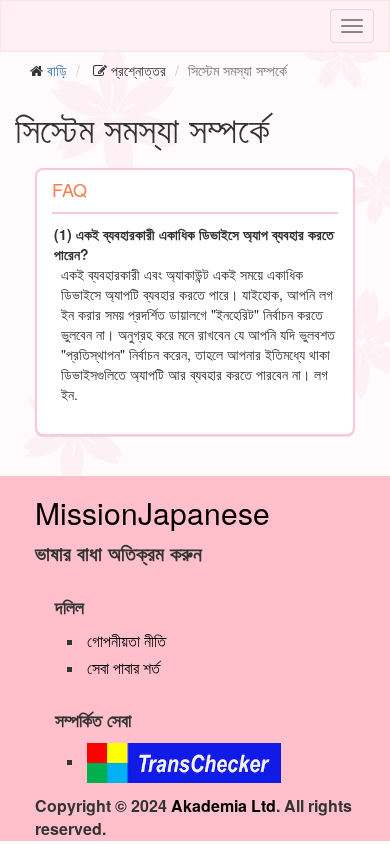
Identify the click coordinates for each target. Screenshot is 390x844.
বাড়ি (57, 70)
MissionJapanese (152, 512)
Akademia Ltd (223, 805)
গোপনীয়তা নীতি (126, 640)
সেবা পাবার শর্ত (123, 667)
